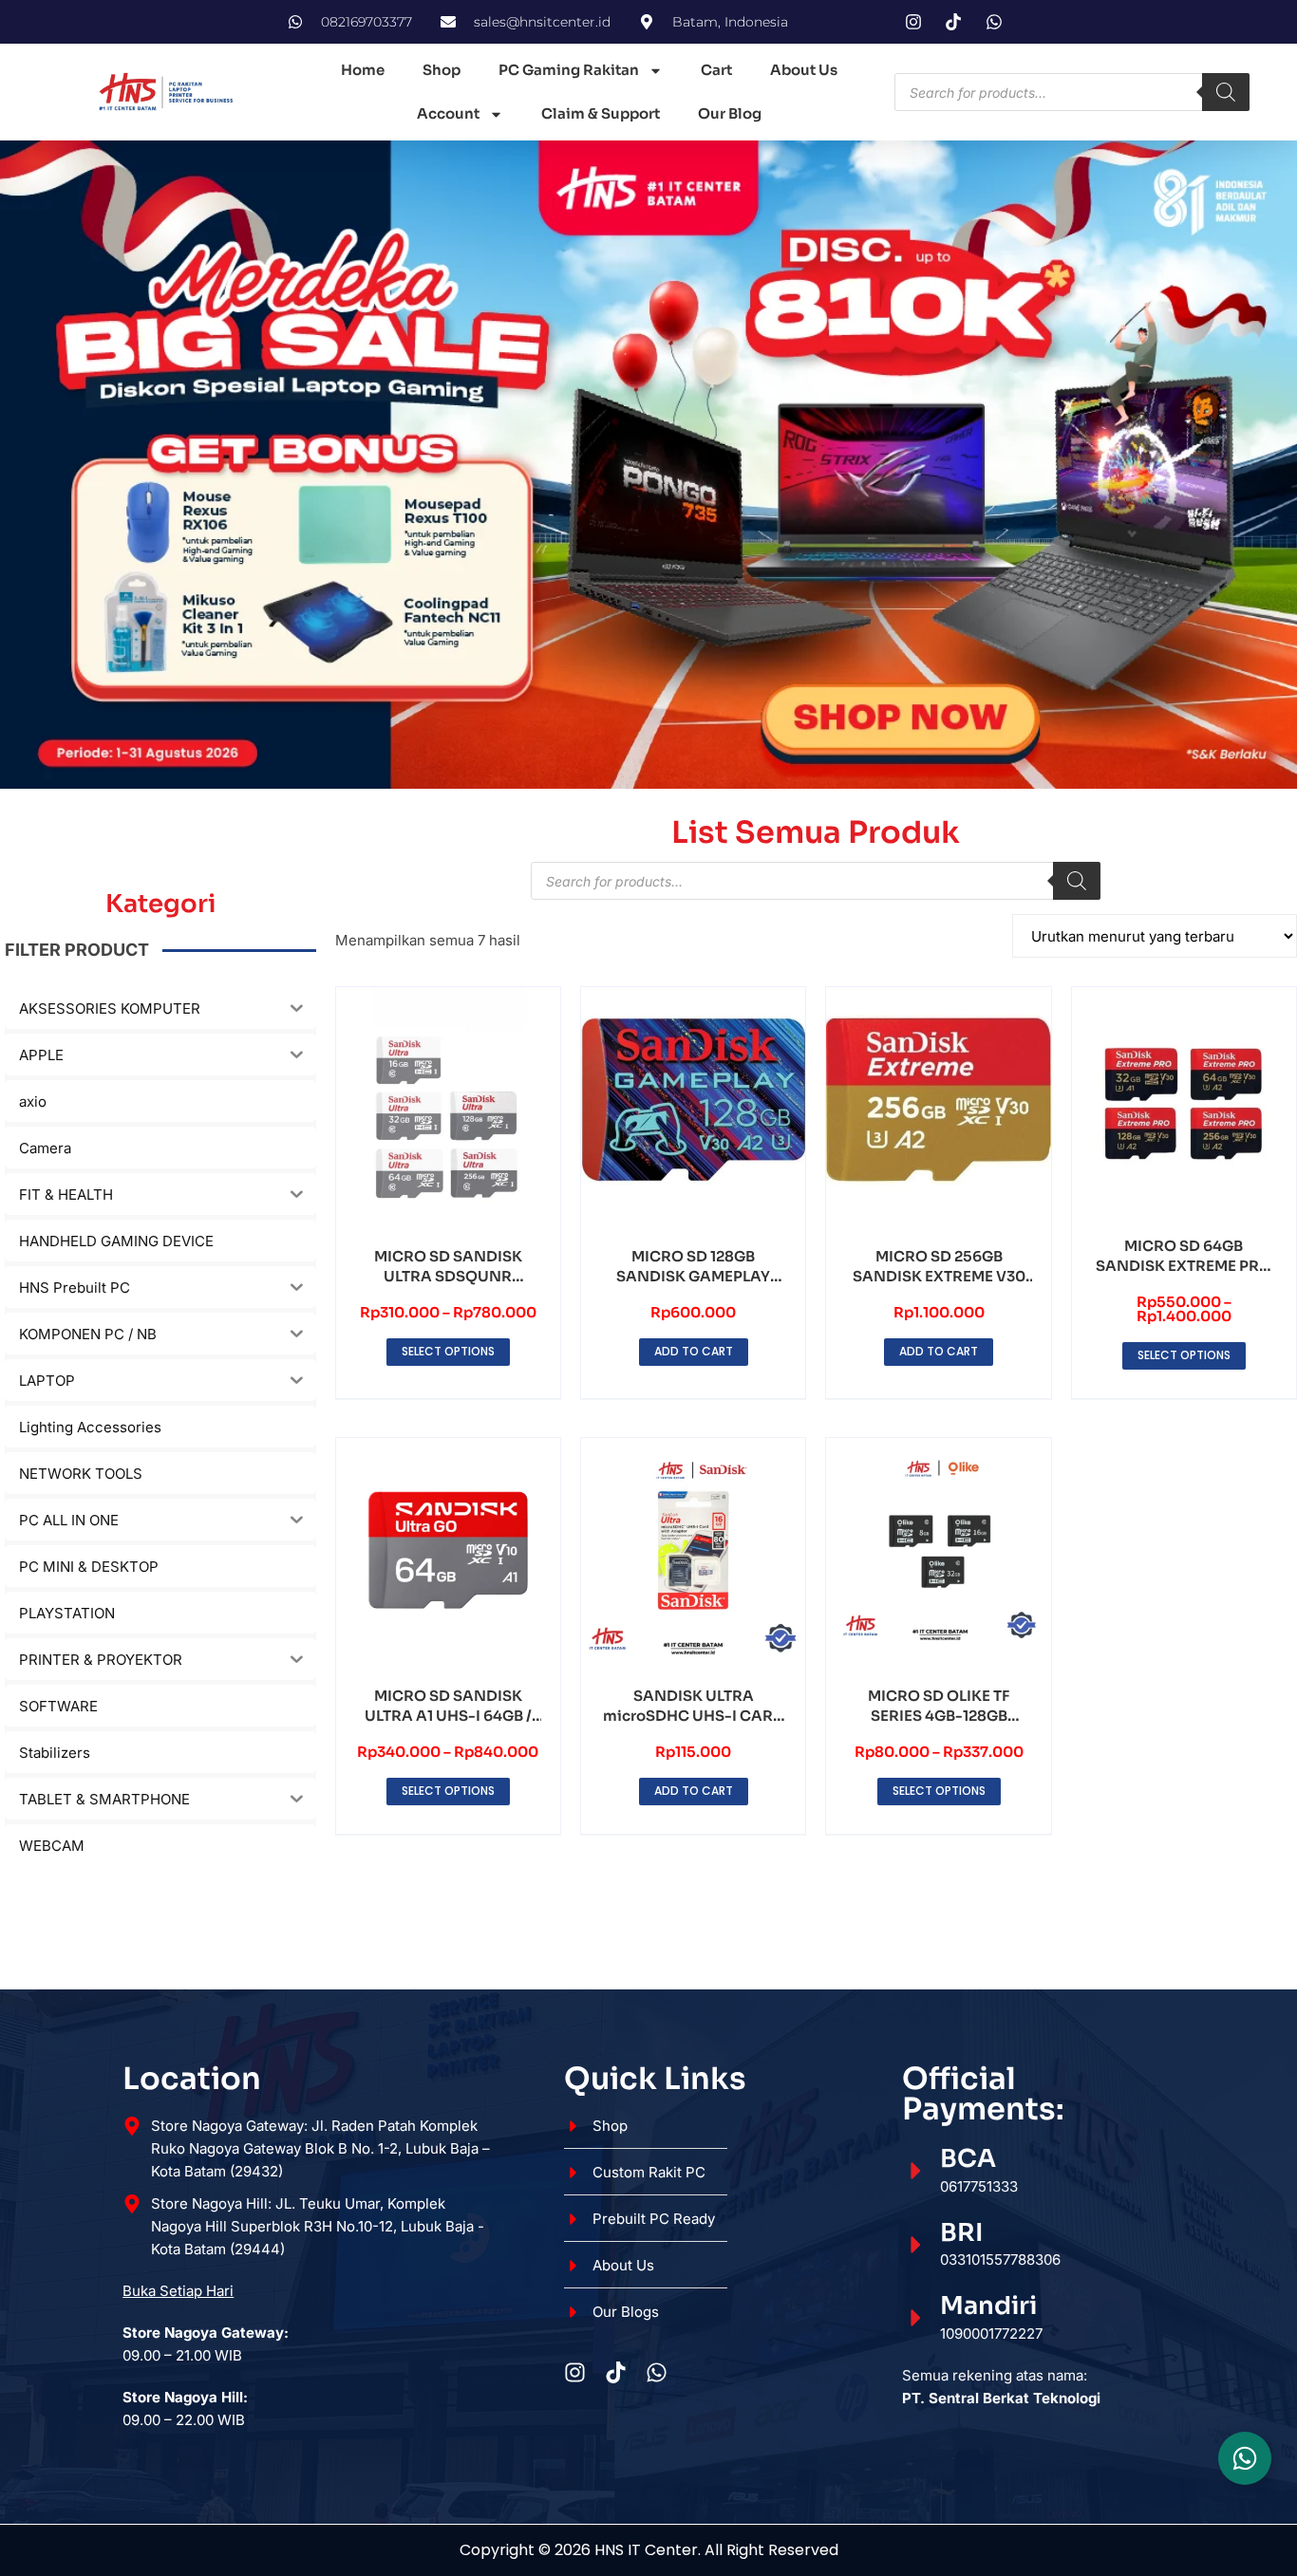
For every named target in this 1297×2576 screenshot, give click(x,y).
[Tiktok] (616, 2372)
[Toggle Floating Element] (1245, 2458)
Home (363, 70)
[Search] (1226, 92)
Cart (716, 70)
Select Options (448, 1351)
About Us (804, 70)
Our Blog (730, 113)
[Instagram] (575, 2372)
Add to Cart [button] (694, 1351)
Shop (442, 70)
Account (448, 113)
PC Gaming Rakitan (569, 70)
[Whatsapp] (657, 2372)
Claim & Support (601, 113)
